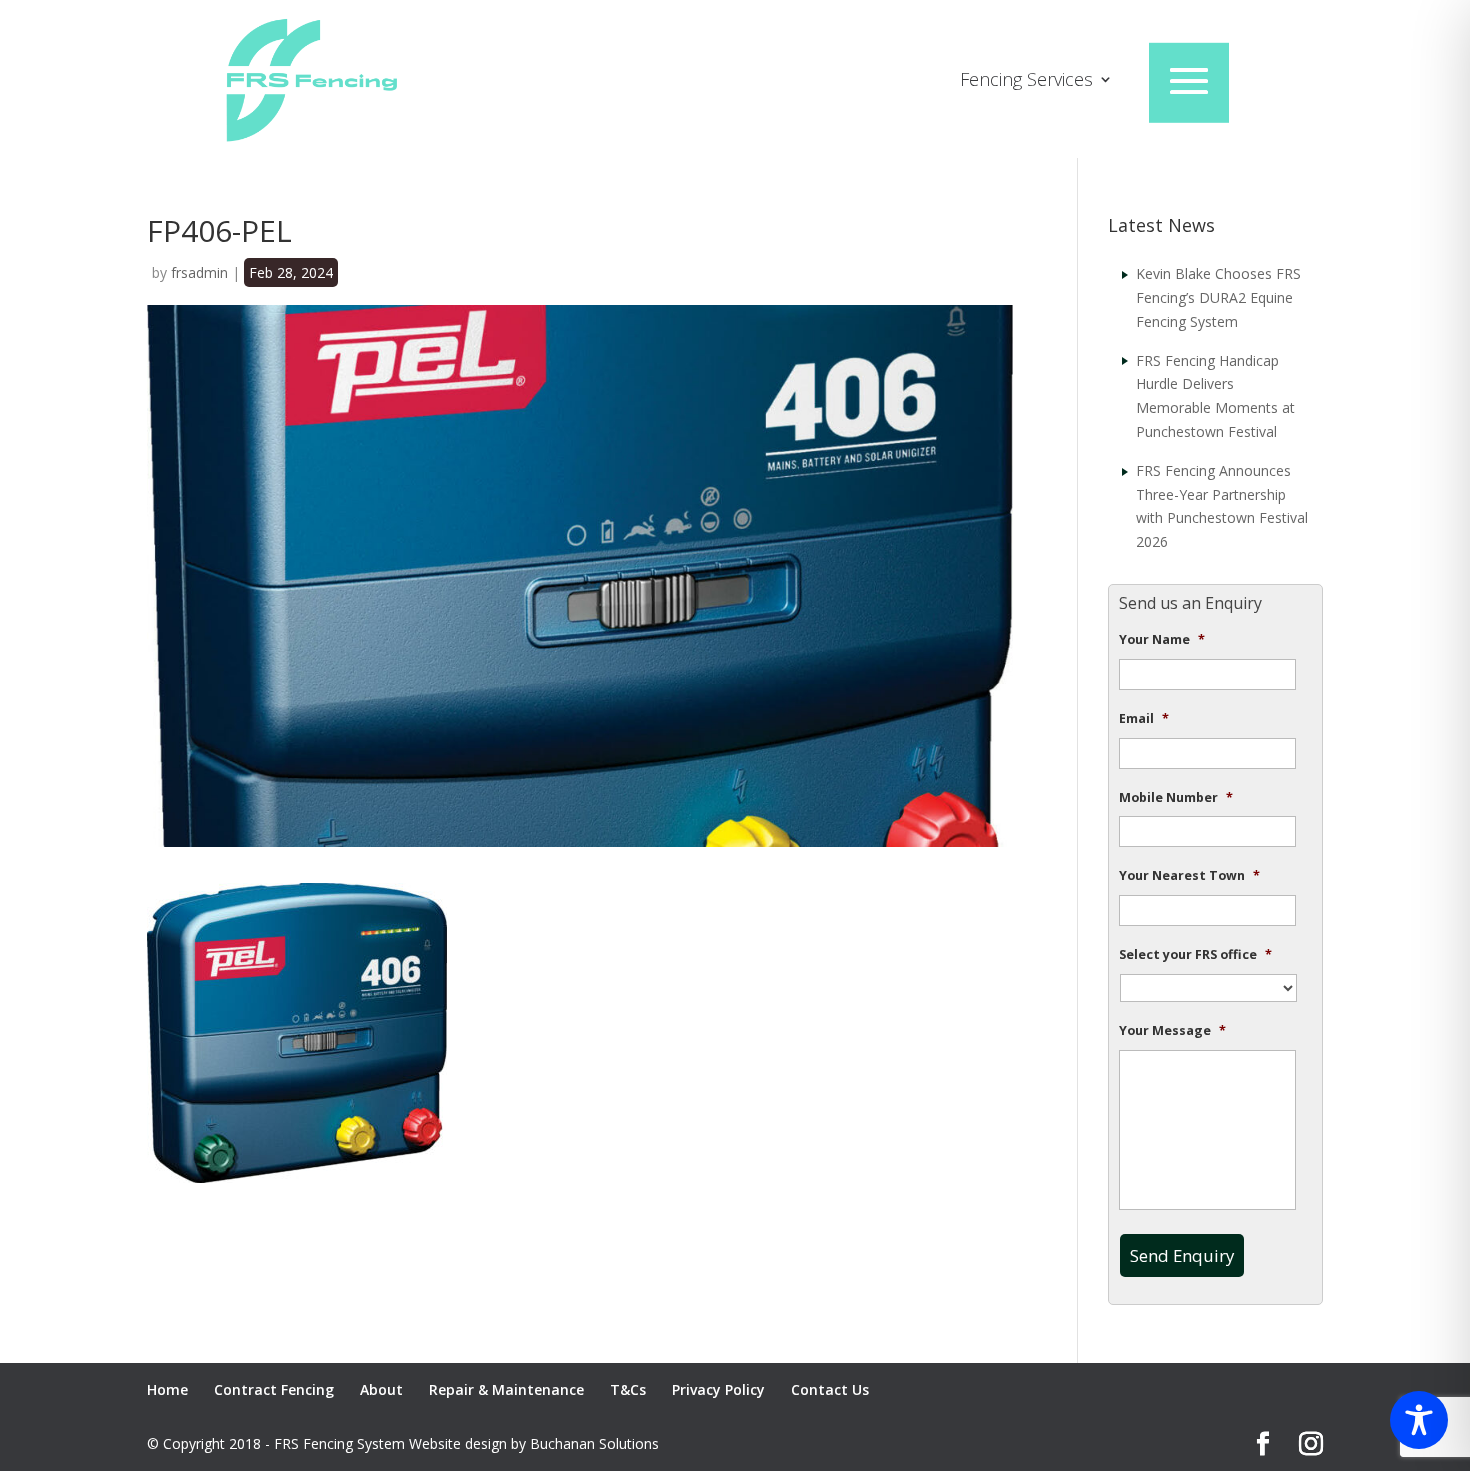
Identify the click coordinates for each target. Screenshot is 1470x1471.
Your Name (1162, 640)
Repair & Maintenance (506, 1389)
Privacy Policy (718, 1389)
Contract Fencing (274, 1389)
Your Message (1172, 1031)
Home (167, 1389)
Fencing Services (1026, 81)
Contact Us (830, 1389)
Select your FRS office (1195, 955)
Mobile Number (1176, 798)
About (381, 1389)
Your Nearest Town (1189, 876)
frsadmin (199, 272)
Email (1144, 719)
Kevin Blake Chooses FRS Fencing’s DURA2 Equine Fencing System (1218, 297)
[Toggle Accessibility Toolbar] (1419, 1420)
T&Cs (628, 1389)
